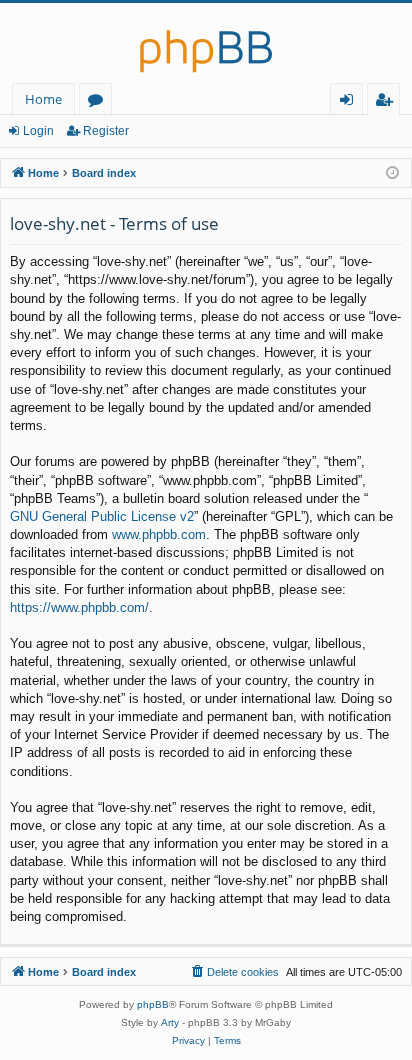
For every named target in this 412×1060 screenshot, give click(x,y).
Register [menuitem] (388, 102)
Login (38, 131)
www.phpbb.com (159, 534)
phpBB (153, 1004)
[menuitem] (234, 972)
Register (106, 131)
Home (43, 99)
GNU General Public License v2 (102, 516)
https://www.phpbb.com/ (79, 607)
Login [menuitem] (350, 102)
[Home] (206, 43)
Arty (170, 1022)
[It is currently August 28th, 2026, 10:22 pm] (392, 173)
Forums (99, 102)
